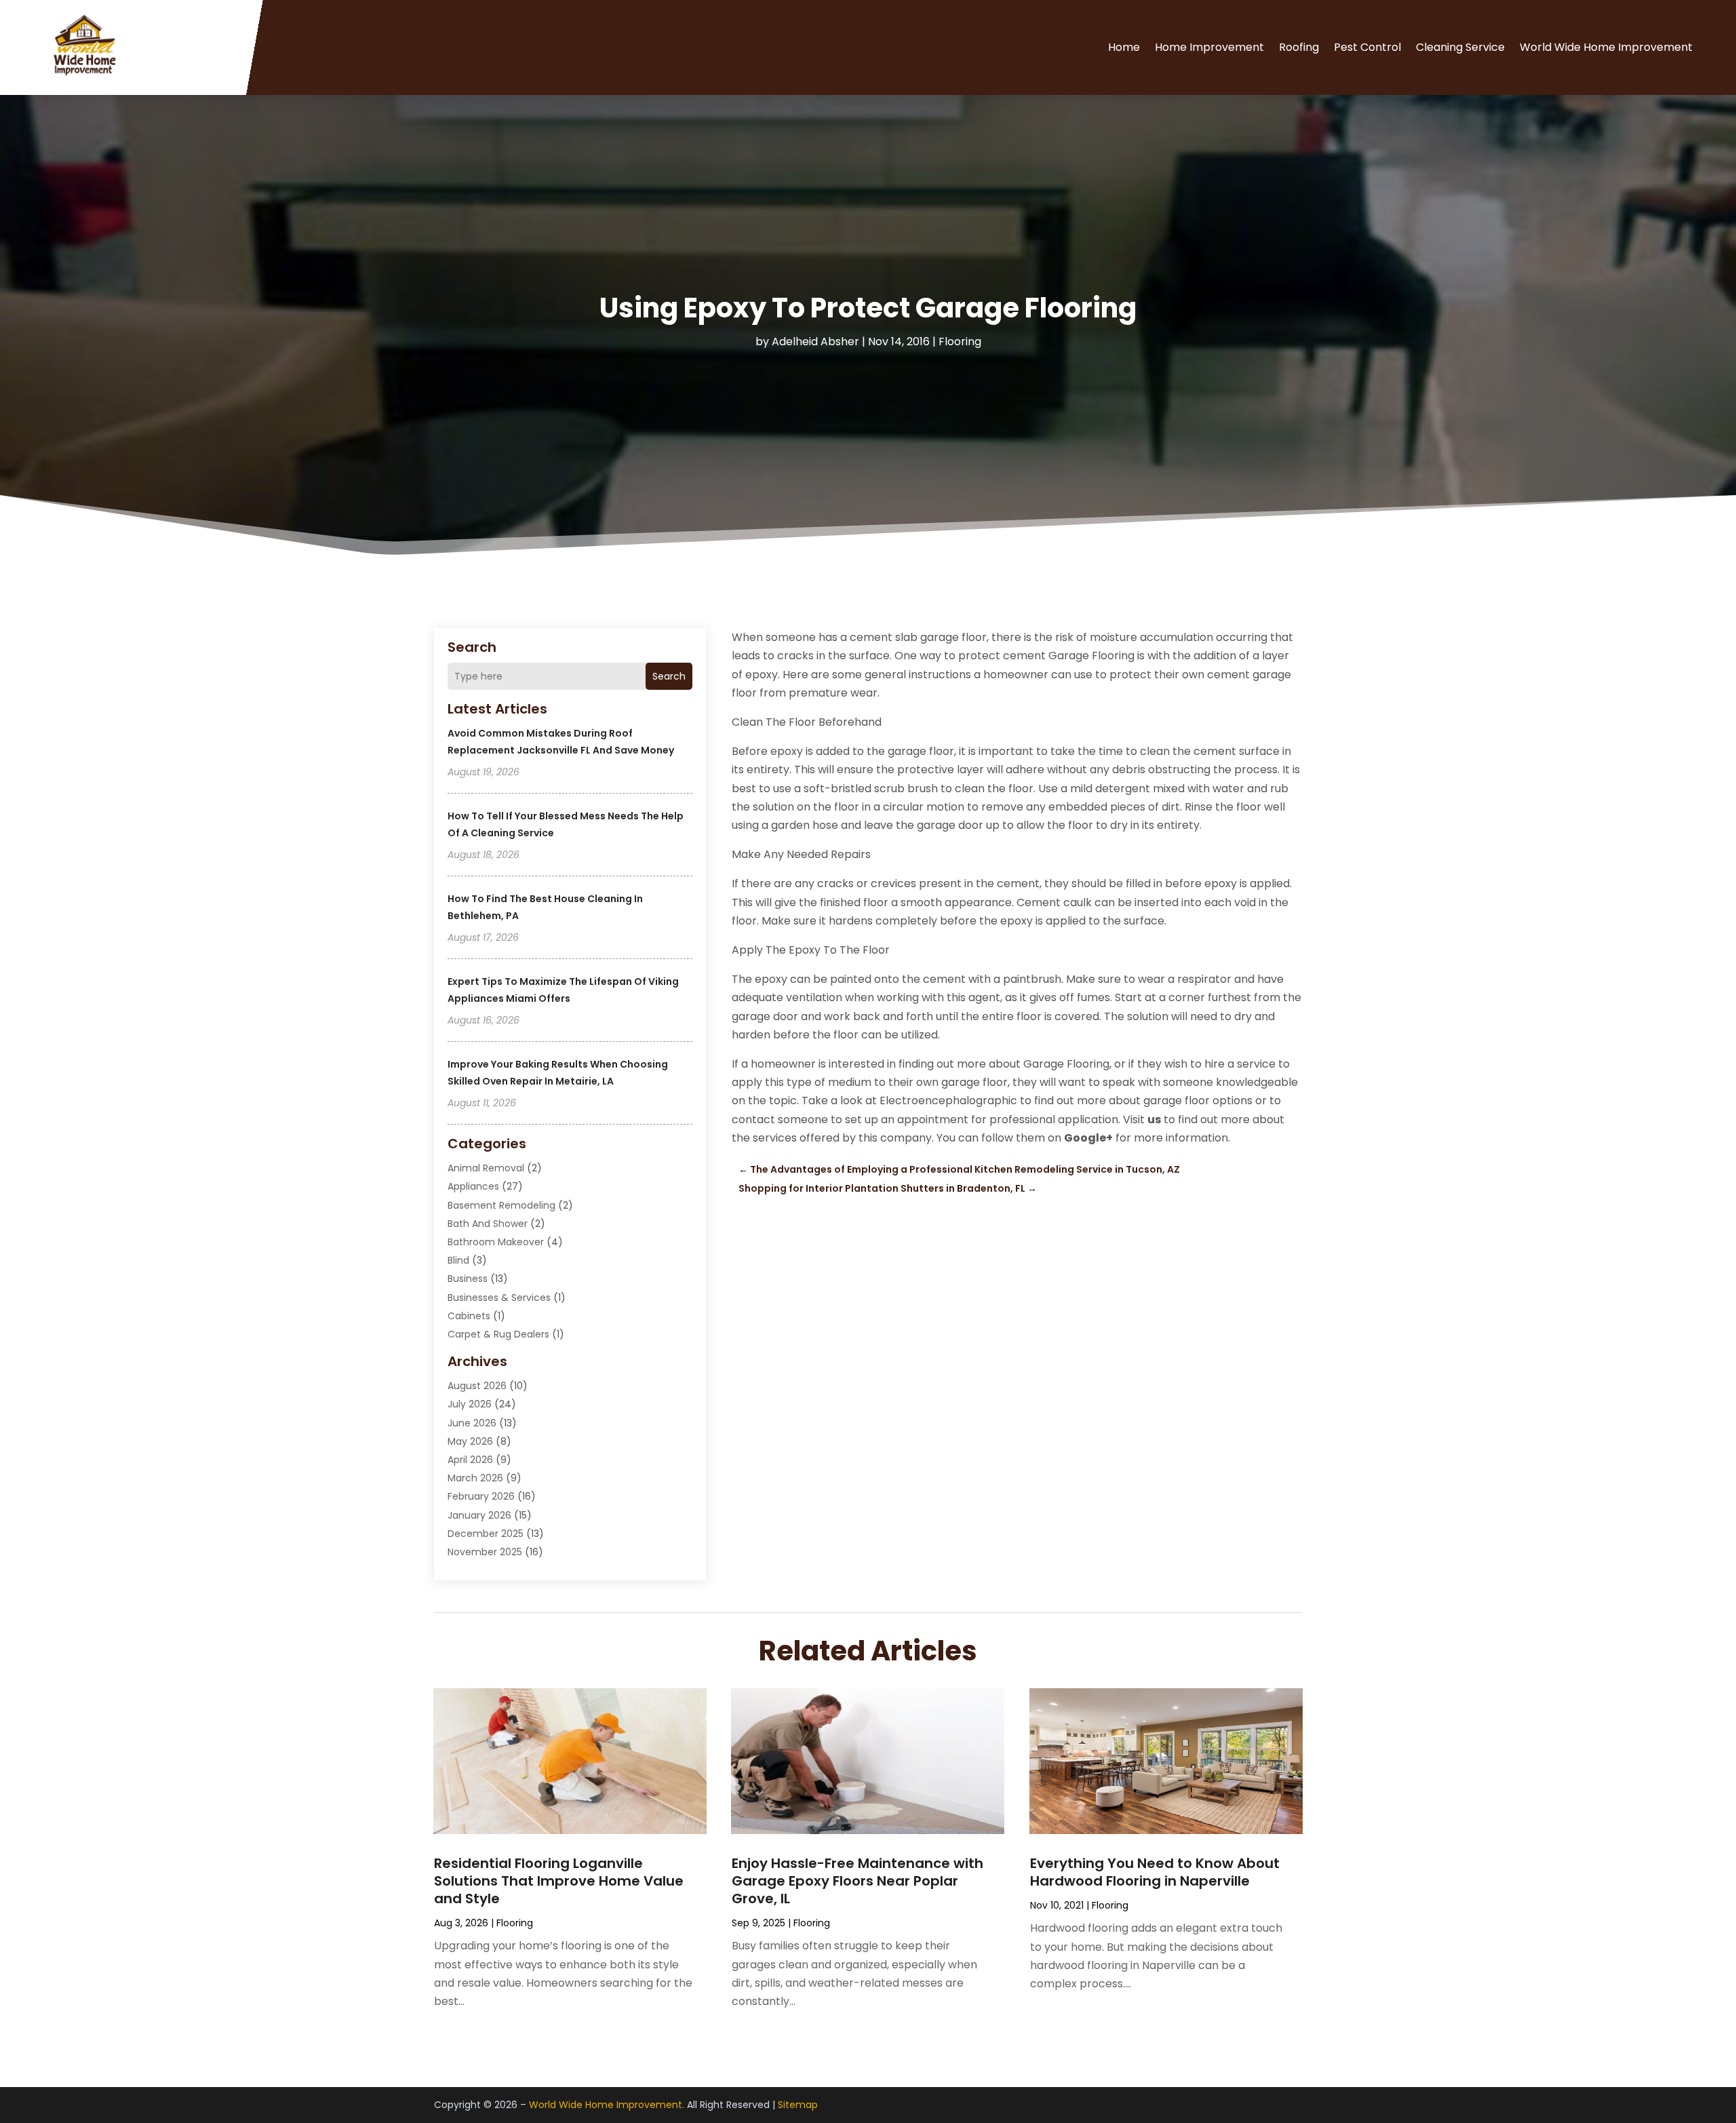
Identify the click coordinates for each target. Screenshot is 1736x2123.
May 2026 (470, 1441)
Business (468, 1279)
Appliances (473, 1186)
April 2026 (470, 1460)
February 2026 (481, 1496)
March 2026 (475, 1478)
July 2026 (470, 1404)
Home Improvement (1209, 47)
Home (1124, 47)
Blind (458, 1260)
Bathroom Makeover (496, 1242)
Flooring (960, 342)
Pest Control (1367, 47)
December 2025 (486, 1534)
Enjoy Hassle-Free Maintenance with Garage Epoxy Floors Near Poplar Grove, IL (857, 1881)
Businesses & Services (499, 1298)
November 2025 (485, 1552)
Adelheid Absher (815, 342)
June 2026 (472, 1423)
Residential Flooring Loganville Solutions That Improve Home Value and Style (559, 1881)
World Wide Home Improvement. (607, 2105)
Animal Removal (486, 1168)
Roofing (1299, 47)
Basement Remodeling (501, 1205)
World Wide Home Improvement (1606, 47)
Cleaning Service (1460, 47)
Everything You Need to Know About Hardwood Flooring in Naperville (1155, 1872)
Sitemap (798, 2105)
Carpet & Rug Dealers (498, 1334)
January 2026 (479, 1515)
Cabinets (469, 1316)
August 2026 (477, 1386)
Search (669, 676)
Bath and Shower (488, 1224)
